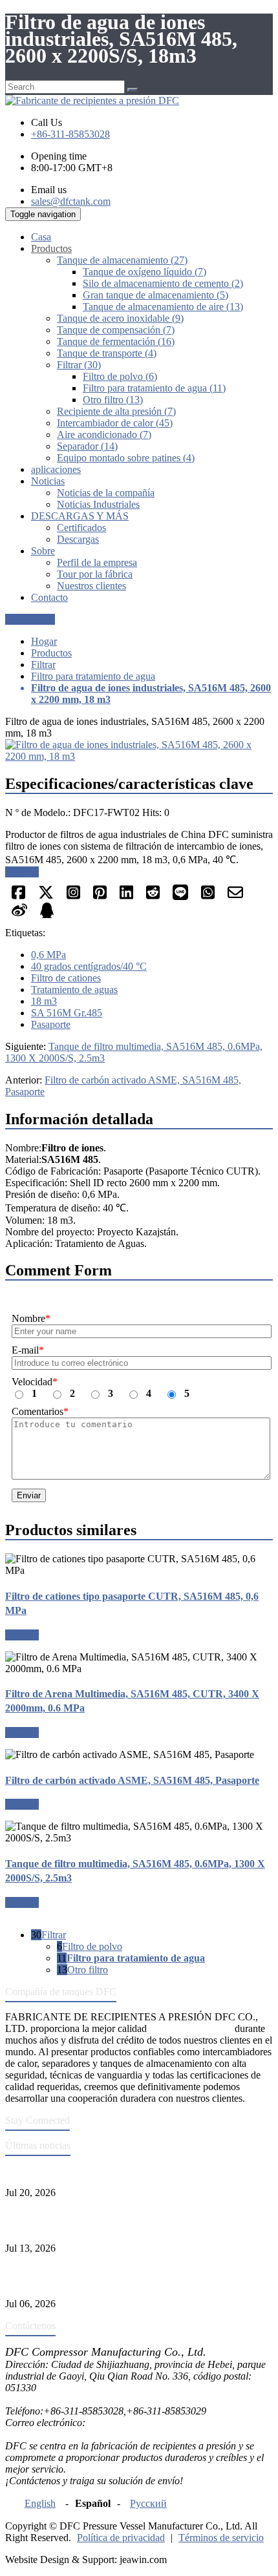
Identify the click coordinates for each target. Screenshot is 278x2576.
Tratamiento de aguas (74, 990)
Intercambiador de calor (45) (115, 423)
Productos (51, 653)
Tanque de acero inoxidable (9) (120, 318)
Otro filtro (88, 1970)
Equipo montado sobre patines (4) (126, 458)
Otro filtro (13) (113, 400)
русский (148, 2503)
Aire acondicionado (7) (104, 435)
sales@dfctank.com (71, 201)
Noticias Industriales (98, 504)
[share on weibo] (19, 915)
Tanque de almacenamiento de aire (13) (163, 307)
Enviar (29, 1495)
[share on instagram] (73, 896)
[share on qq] (47, 915)
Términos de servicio (221, 2538)
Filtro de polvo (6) (120, 376)
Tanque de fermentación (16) (116, 341)
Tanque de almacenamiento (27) (122, 260)
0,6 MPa (48, 955)
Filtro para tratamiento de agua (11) (154, 388)
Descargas (78, 539)
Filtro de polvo (92, 1946)
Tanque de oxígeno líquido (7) (144, 272)
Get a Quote (30, 619)
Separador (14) (87, 446)
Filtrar (43, 665)
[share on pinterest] (100, 896)
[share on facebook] (18, 896)
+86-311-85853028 (70, 134)
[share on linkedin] (126, 896)
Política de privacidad (121, 2538)
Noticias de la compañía (106, 493)
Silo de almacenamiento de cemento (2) (163, 283)
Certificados (81, 528)
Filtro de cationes (66, 978)
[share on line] (180, 896)
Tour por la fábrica (95, 574)
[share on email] (235, 896)
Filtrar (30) (79, 365)
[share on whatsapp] (208, 896)
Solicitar (22, 872)
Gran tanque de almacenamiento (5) (155, 295)
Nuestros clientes (91, 586)
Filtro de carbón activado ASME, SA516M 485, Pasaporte (132, 1780)
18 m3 (44, 1001)
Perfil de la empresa (97, 562)
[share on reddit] (153, 896)
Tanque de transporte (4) (107, 353)
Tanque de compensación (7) (116, 330)
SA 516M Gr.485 (67, 1013)
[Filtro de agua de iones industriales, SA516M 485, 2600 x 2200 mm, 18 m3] (139, 756)
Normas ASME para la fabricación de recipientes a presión (124, 2171)
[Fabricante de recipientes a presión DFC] (92, 100)
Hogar (44, 641)
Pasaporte (51, 1024)
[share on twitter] (46, 896)
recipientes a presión (191, 2028)
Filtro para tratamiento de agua (93, 676)
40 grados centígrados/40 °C (89, 966)
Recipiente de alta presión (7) (116, 411)
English (40, 2503)
